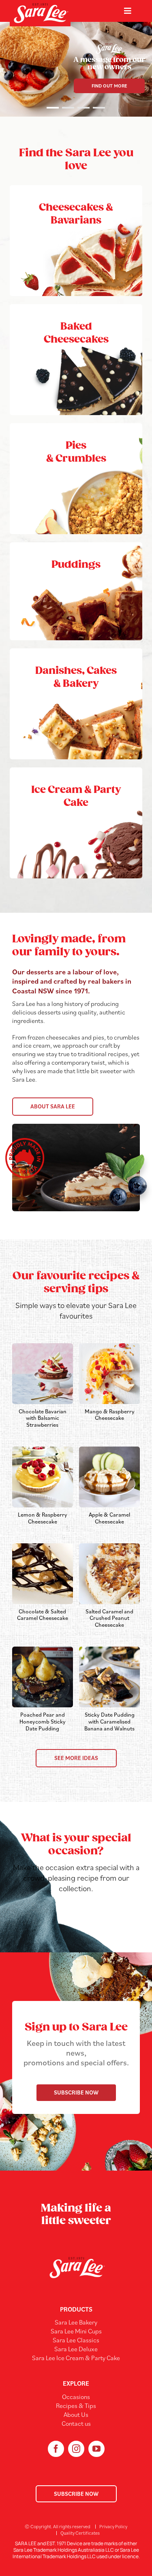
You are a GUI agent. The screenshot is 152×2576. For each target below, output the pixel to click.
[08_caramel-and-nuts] (109, 1547)
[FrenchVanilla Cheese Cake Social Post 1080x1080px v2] (109, 1347)
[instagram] (76, 2449)
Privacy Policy (113, 2526)
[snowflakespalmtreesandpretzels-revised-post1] (43, 1450)
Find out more (109, 86)
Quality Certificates (80, 2533)
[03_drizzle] (43, 1547)
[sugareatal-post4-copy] (43, 1650)
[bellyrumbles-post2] (109, 1650)
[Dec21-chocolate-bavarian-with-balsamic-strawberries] (43, 1347)
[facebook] (56, 2449)
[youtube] (96, 2449)
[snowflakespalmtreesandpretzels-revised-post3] (109, 1450)
